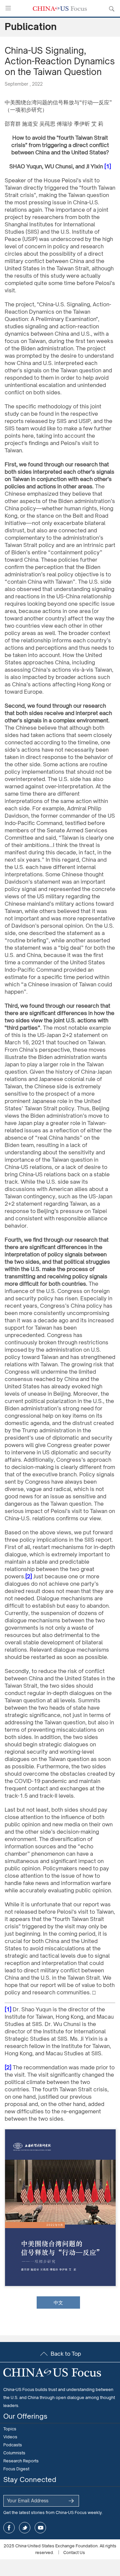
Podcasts (13, 2445)
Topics (10, 2429)
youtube (40, 2528)
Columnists (14, 2453)
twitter (25, 2528)
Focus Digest (16, 2469)
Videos (10, 2437)
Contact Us (74, 2552)
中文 (58, 2302)
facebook (9, 2528)
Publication (31, 26)
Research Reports (21, 2461)
